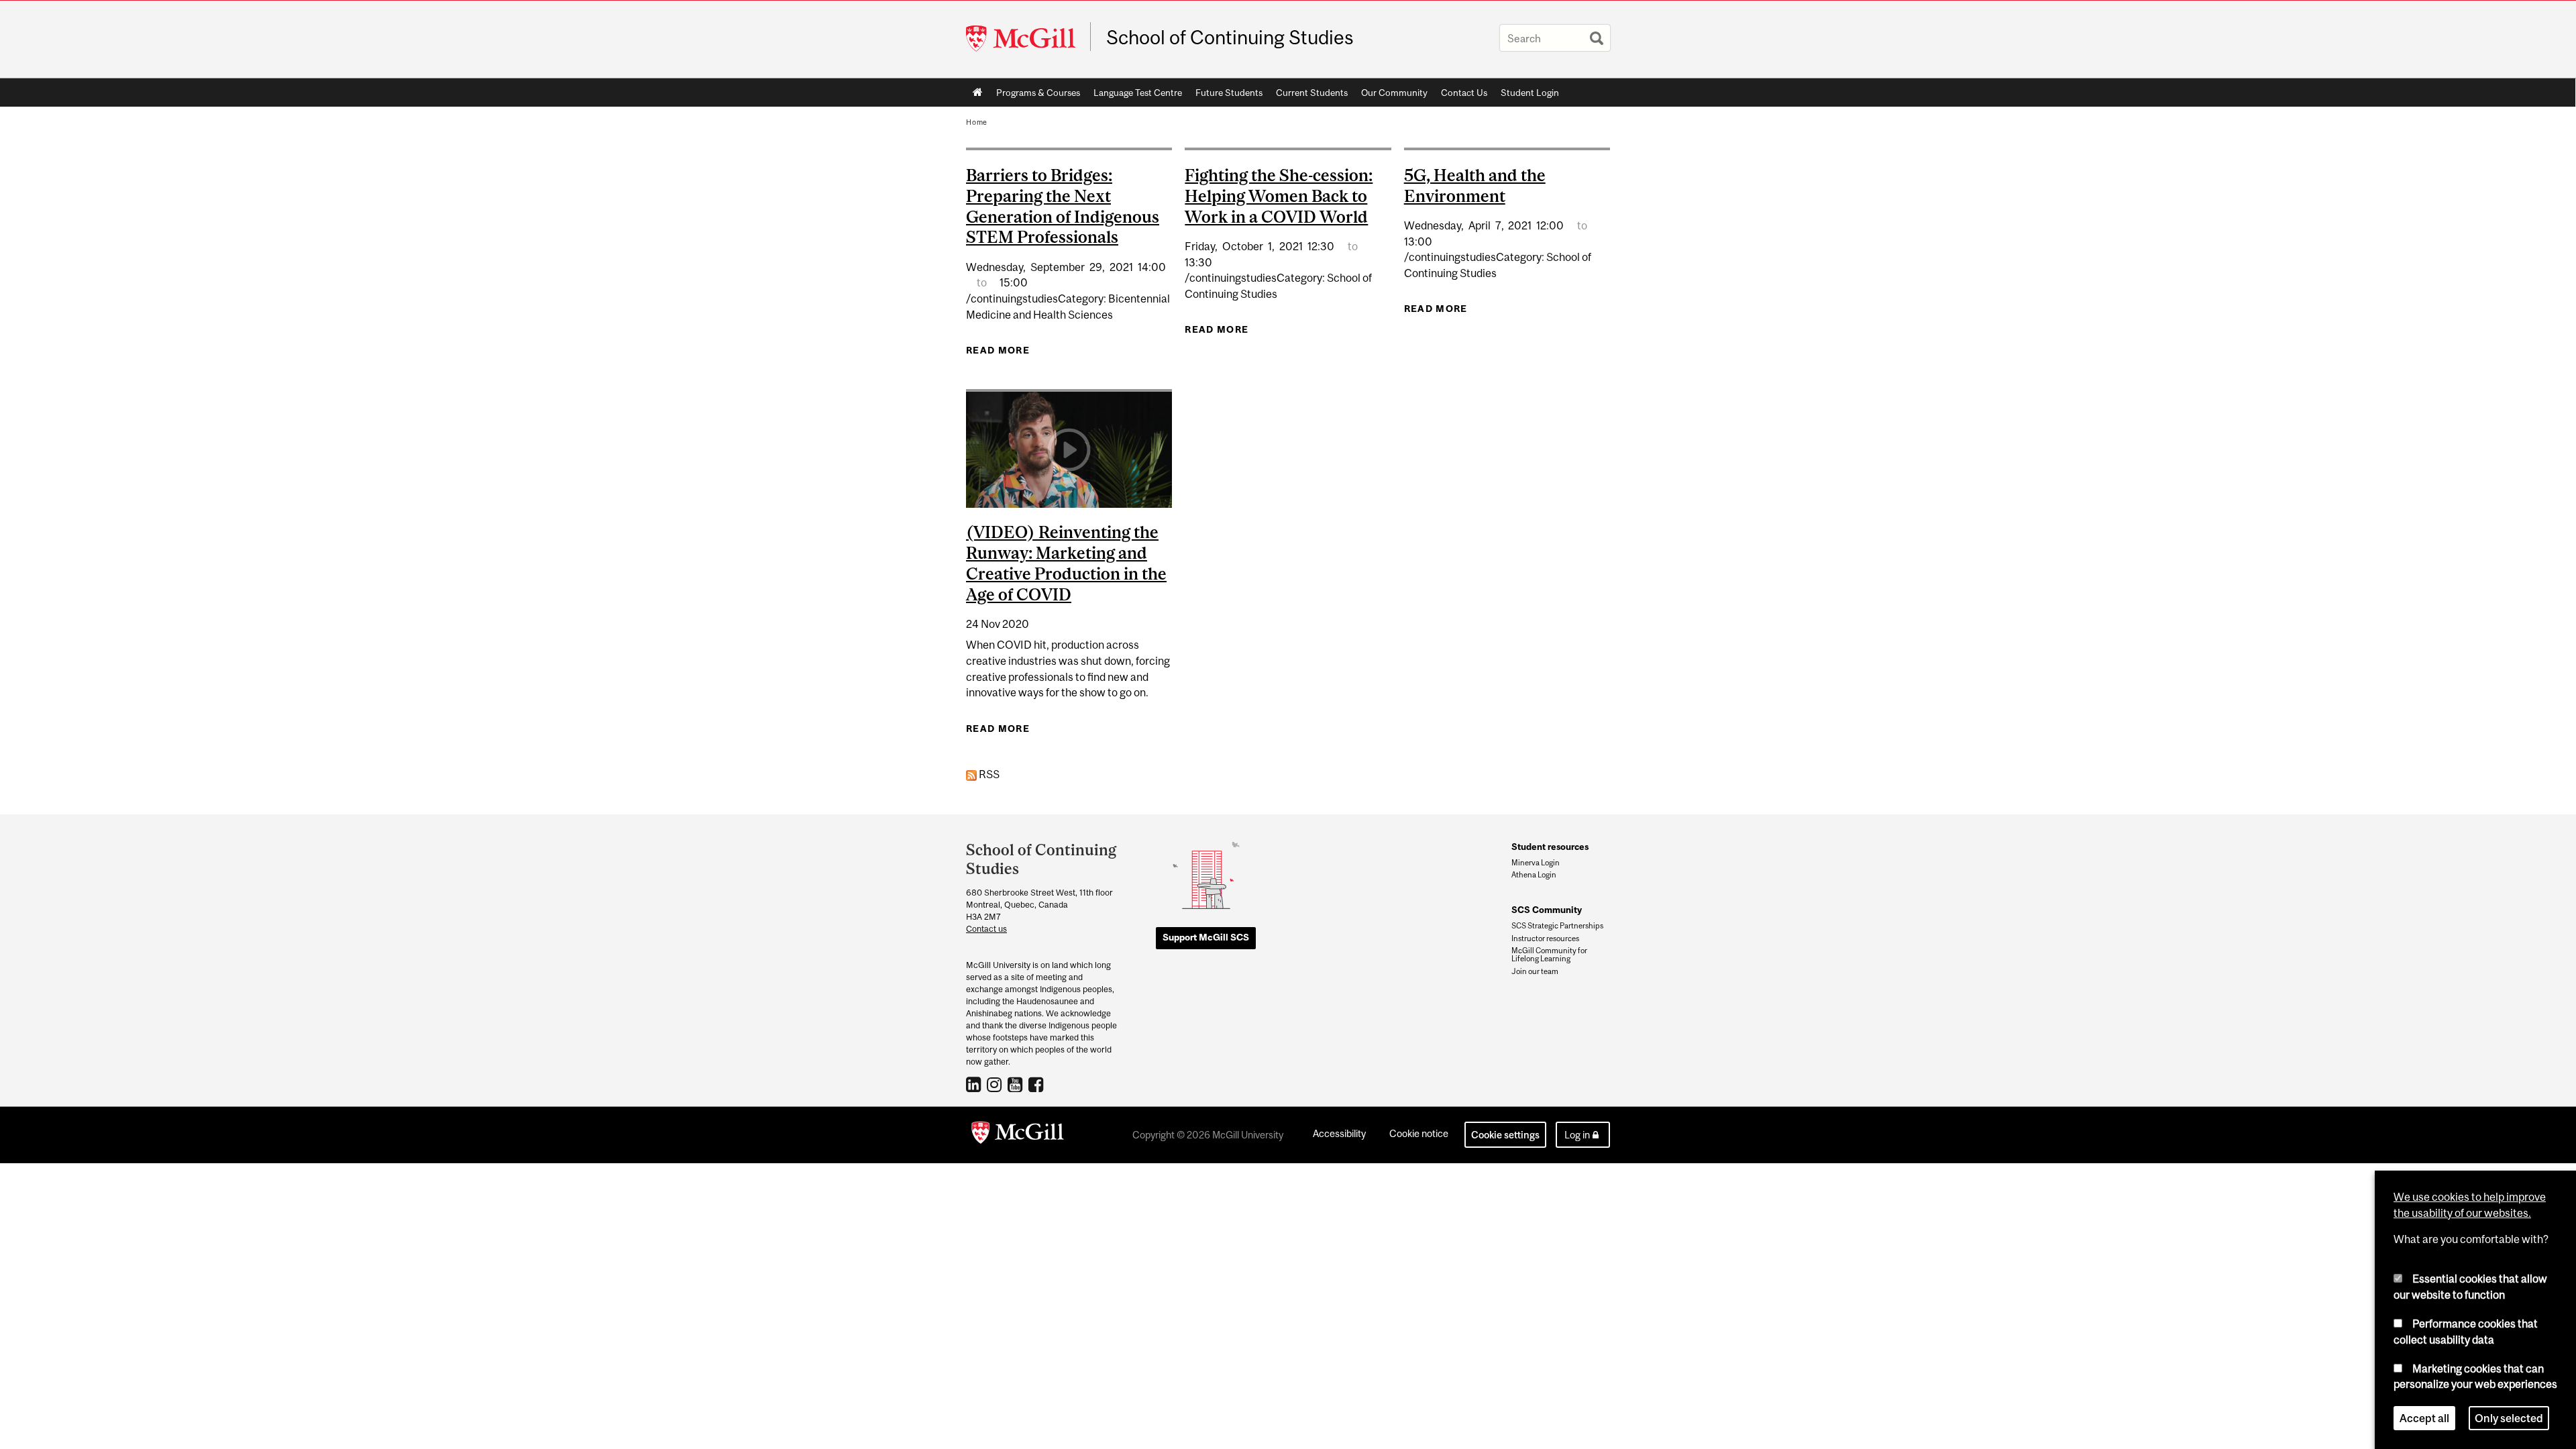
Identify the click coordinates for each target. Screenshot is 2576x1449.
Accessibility (1339, 1133)
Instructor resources (1545, 938)
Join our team (1535, 971)
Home (978, 93)
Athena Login (1534, 875)
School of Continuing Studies (1230, 38)
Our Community (1391, 95)
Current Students (1308, 95)
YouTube (1017, 1084)
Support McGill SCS (1206, 937)
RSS (988, 774)
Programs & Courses (1035, 95)
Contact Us (1464, 93)
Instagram (996, 1084)
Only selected (2509, 1418)
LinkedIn (975, 1084)
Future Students (1226, 95)
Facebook (1037, 1084)
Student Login (1530, 93)
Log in (1577, 1135)
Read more (998, 350)
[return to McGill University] (1018, 1135)
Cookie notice (1419, 1133)
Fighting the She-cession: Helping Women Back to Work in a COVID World (1279, 196)
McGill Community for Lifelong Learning (1549, 955)
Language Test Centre (1134, 95)
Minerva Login (1536, 863)
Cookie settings (1505, 1135)
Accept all (2424, 1418)
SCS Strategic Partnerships (1557, 926)
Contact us (986, 929)
